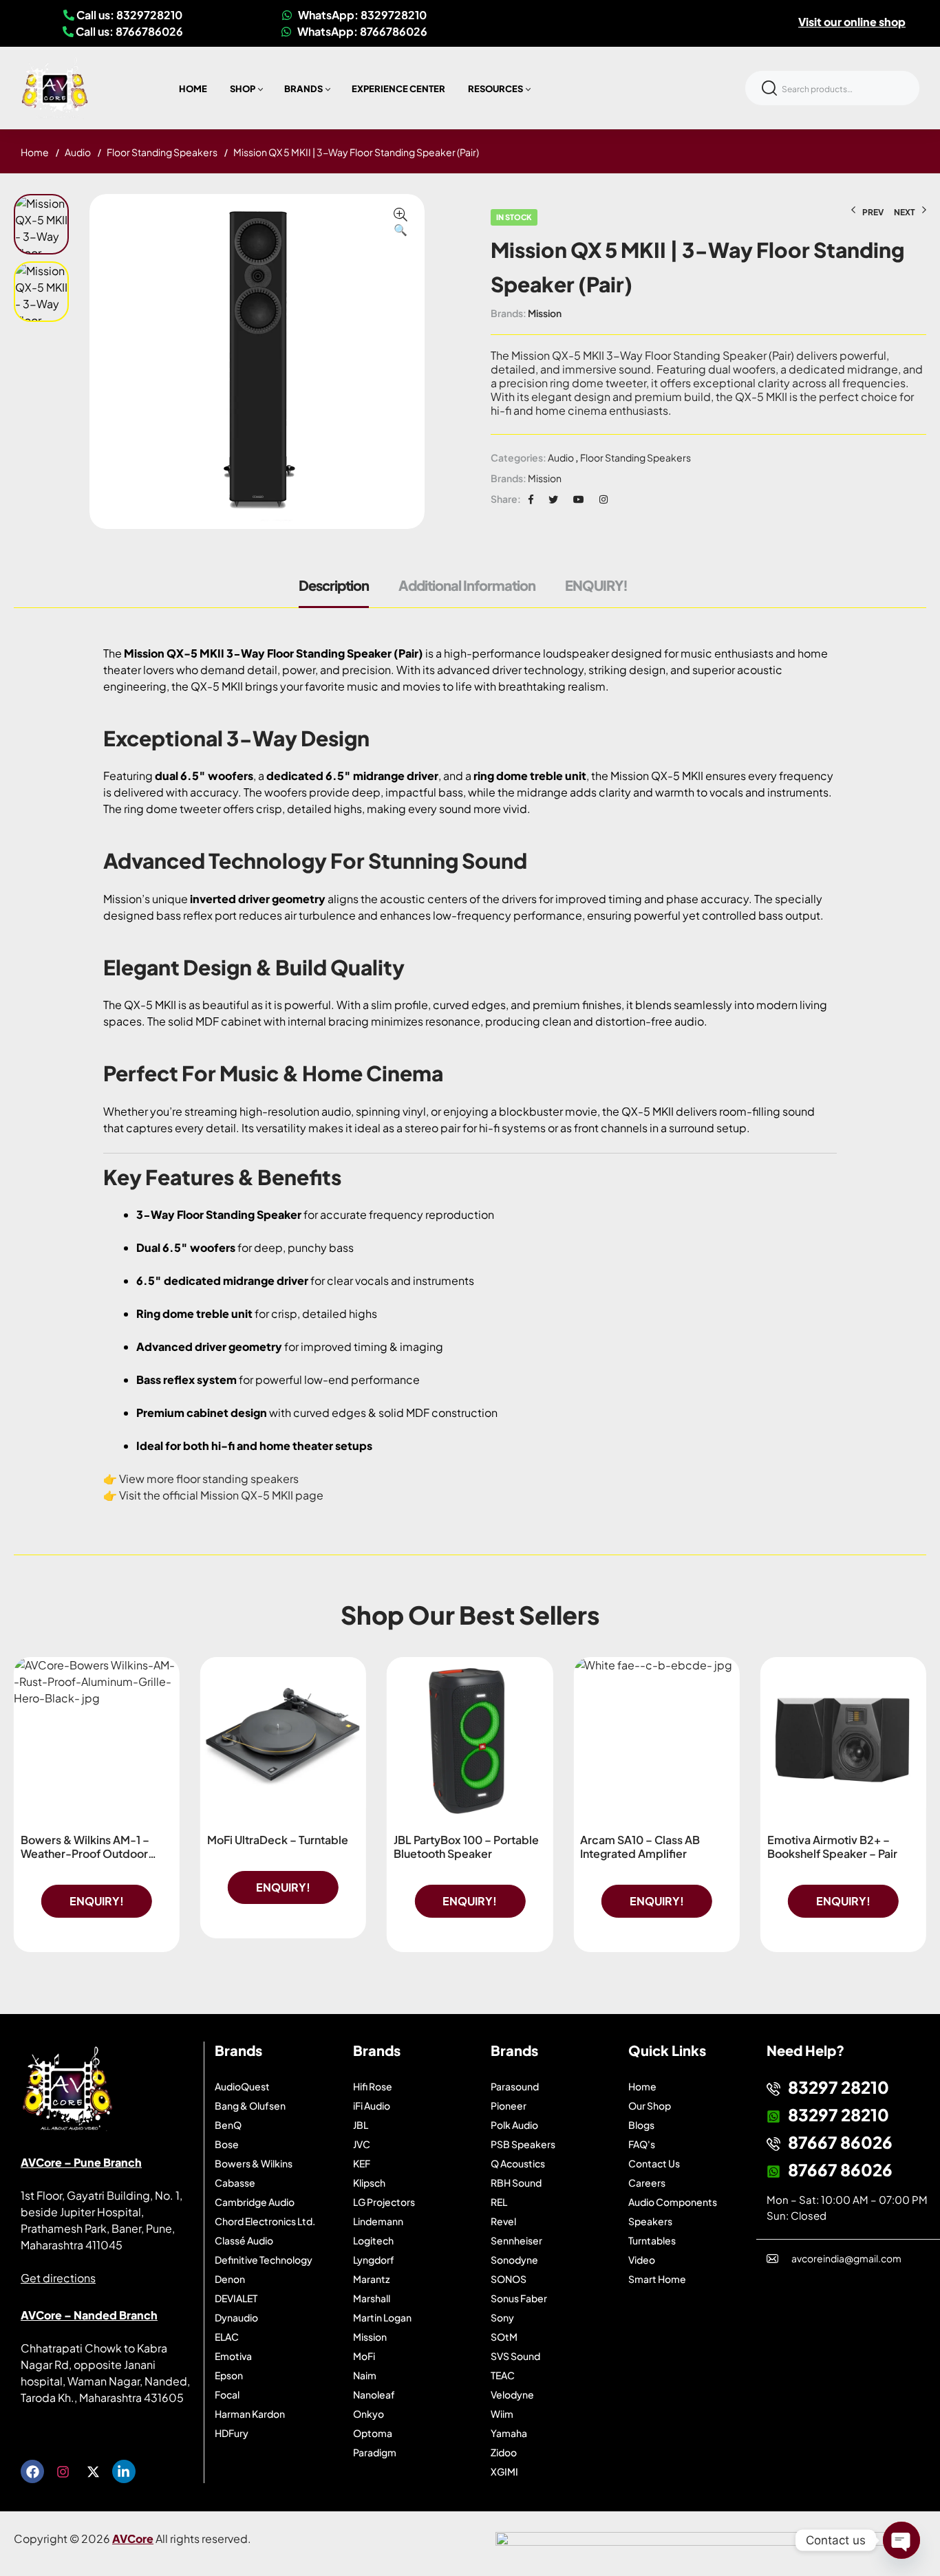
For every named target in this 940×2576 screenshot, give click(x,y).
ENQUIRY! (596, 585)
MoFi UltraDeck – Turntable (278, 1840)
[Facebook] (32, 2471)
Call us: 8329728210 (128, 15)
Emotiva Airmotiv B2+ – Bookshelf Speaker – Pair (832, 1847)
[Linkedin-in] (124, 2471)
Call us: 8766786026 (128, 31)
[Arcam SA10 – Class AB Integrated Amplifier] (656, 1740)
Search (769, 88)
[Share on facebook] (531, 499)
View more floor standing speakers (209, 1479)
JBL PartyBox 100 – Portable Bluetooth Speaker (466, 1847)
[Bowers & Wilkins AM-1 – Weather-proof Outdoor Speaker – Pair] (97, 1740)
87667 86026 (840, 2142)
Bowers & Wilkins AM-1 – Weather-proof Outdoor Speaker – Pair (85, 1853)
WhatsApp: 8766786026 (361, 31)
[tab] (341, 592)
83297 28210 (838, 2087)
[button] (400, 223)
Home (35, 152)
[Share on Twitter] (553, 499)
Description (334, 585)
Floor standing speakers (162, 152)
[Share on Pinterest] (579, 499)
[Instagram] (63, 2471)
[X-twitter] (93, 2471)
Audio (78, 152)
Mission (545, 313)
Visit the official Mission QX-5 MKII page (221, 1495)
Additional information (467, 585)
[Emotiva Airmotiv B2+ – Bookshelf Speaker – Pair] (843, 1740)
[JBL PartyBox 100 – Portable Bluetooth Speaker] (470, 1740)
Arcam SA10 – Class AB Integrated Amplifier (640, 1847)
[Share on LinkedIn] (603, 499)
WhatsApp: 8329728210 (361, 15)
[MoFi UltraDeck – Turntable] (283, 1740)
